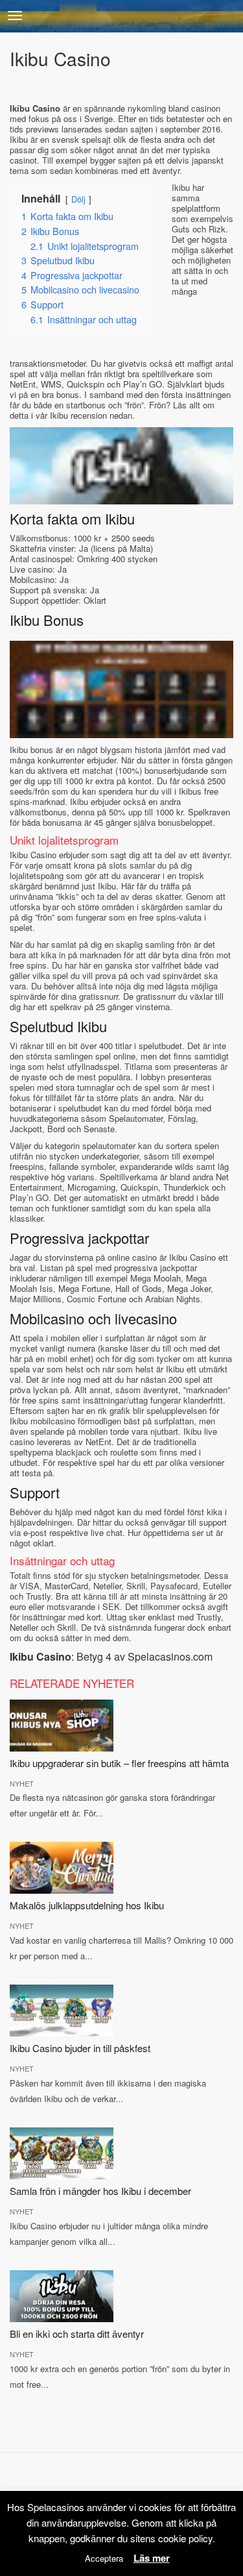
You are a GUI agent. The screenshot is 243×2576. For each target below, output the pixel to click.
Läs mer (152, 2558)
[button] (15, 16)
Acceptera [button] (104, 2558)
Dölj (78, 199)
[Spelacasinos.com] (121, 16)
